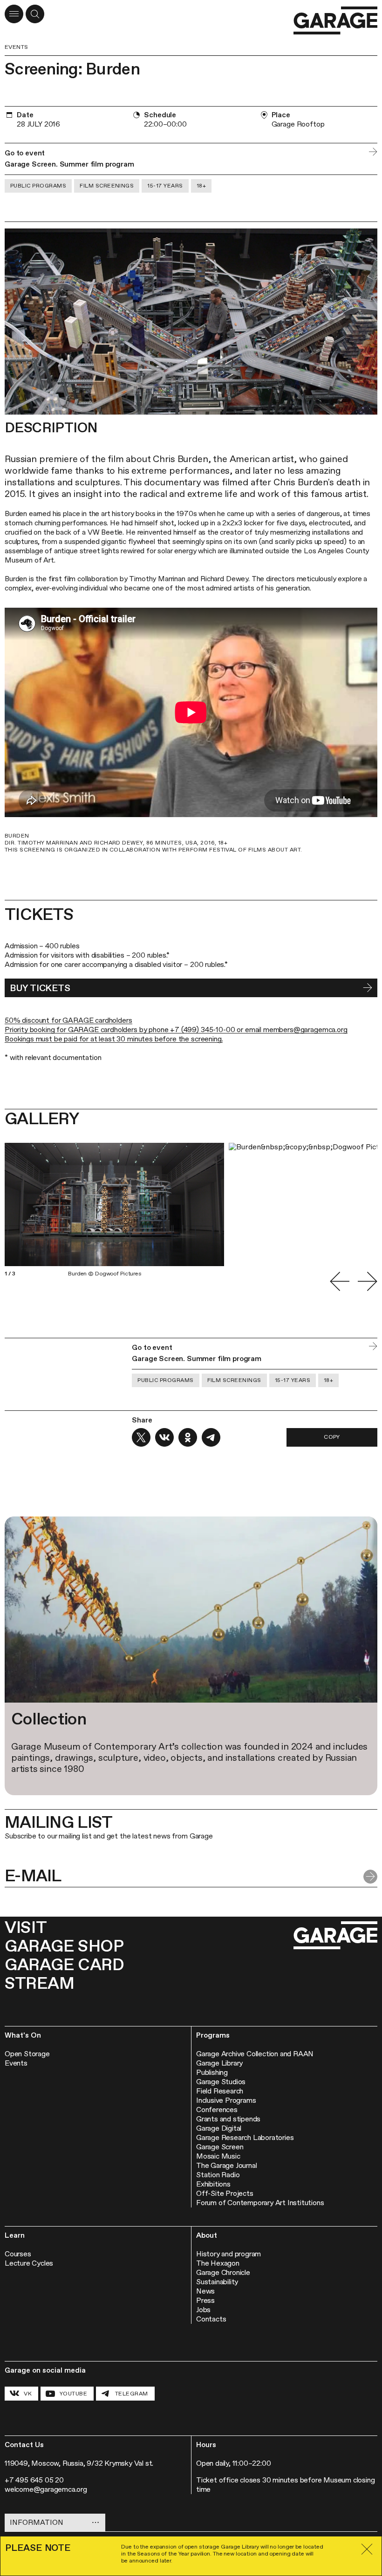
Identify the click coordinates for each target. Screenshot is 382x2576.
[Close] (367, 2549)
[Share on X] (141, 1437)
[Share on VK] (164, 1437)
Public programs (38, 186)
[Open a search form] (35, 14)
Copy (332, 1437)
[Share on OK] (188, 1437)
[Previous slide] (340, 1281)
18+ (201, 186)
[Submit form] (370, 1877)
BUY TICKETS (40, 988)
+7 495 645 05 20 (34, 2480)
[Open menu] (14, 14)
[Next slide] (368, 1281)
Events (17, 47)
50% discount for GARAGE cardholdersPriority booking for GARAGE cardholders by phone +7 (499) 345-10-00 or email (134, 1025)
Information (37, 2522)
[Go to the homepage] (335, 21)
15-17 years (165, 186)
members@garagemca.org (305, 1030)
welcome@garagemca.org (46, 2489)
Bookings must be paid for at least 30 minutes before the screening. (114, 1039)
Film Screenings (107, 186)
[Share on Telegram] (211, 1437)
